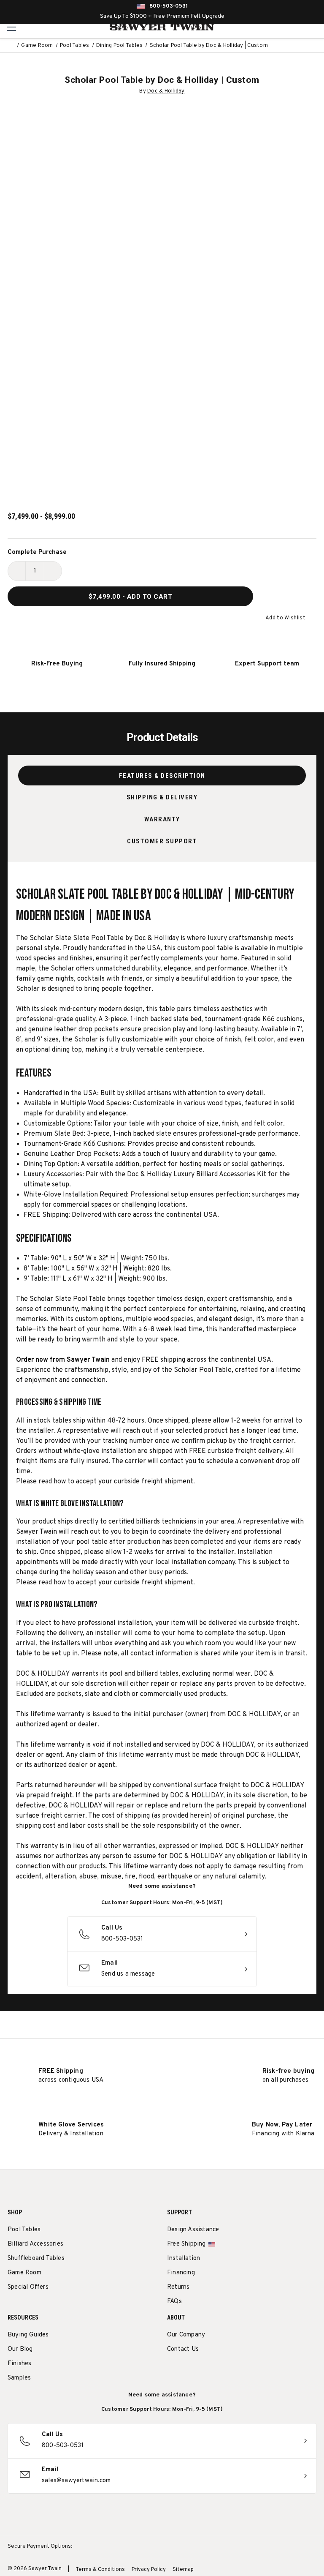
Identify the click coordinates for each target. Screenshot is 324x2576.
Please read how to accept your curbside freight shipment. (105, 1482)
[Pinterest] (203, 2371)
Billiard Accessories (35, 2244)
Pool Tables (24, 2230)
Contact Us (183, 2349)
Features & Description (162, 776)
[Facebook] (187, 2371)
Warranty (162, 819)
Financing (181, 2273)
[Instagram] (171, 2371)
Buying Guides (28, 2335)
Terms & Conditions (100, 2570)
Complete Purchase (37, 552)
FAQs (174, 2302)
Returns (178, 2287)
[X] (218, 2371)
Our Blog (20, 2349)
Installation (184, 2258)
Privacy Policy (149, 2570)
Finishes (20, 2364)
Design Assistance (193, 2230)
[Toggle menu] (12, 27)
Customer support (162, 841)
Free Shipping (186, 2244)
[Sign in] (296, 27)
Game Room (24, 2273)
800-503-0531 (169, 6)
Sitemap (183, 2570)
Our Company (186, 2335)
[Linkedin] (234, 2371)
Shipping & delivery (162, 797)
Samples (19, 2378)
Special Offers (28, 2287)
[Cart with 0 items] (315, 27)
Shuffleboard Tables (36, 2258)
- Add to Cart (131, 597)
